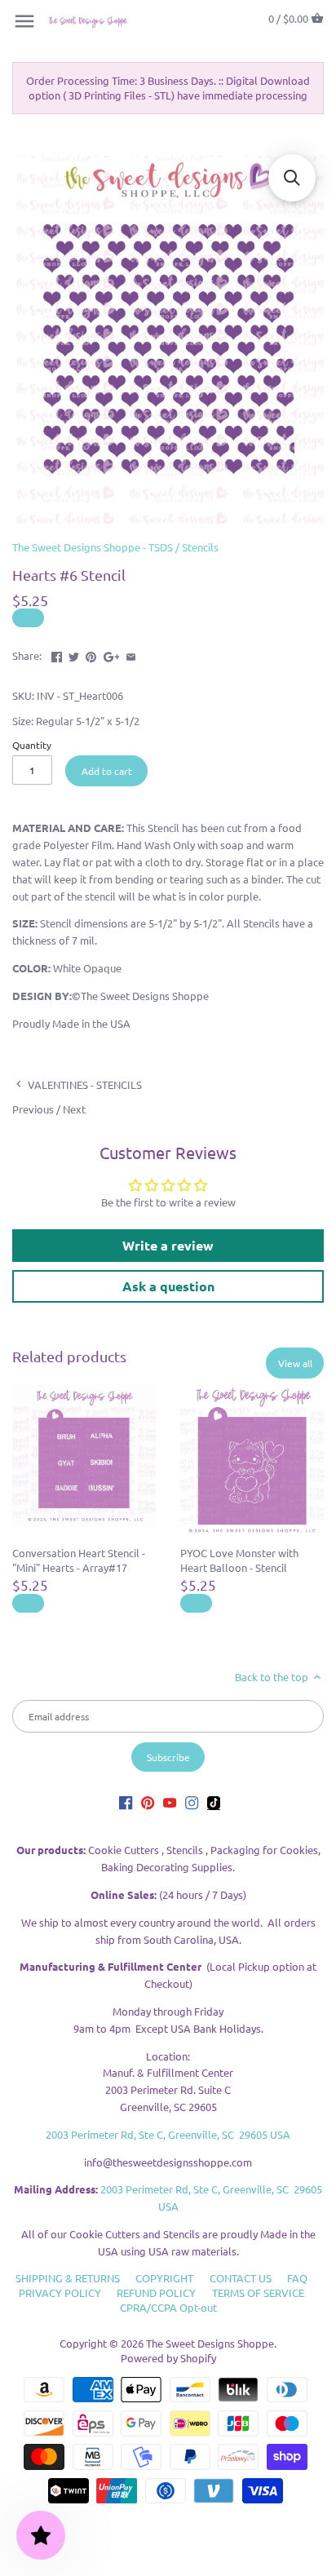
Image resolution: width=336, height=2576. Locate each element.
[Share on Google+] (112, 654)
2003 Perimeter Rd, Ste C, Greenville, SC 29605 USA (168, 2134)
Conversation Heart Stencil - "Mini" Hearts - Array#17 (79, 1560)
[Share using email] (131, 654)
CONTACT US (241, 2278)
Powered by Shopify (168, 2358)
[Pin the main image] (91, 654)
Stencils (200, 547)
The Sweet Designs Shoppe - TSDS (93, 547)
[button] (292, 178)
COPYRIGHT (164, 2278)
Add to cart (107, 771)
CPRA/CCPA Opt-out (168, 2307)
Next (74, 1109)
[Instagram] (192, 1802)
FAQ (297, 2278)
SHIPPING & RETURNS (68, 2278)
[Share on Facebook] (57, 654)
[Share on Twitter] (74, 654)
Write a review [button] (168, 1245)
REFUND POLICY (156, 2293)
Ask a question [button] (168, 1286)
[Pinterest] (148, 1802)
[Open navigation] (24, 21)
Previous (33, 1109)
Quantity (32, 745)
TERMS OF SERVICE (258, 2293)
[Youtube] (170, 1802)
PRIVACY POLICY (60, 2293)
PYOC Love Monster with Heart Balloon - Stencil (239, 1560)
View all (295, 1363)
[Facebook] (126, 1802)
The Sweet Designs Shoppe (210, 2343)
